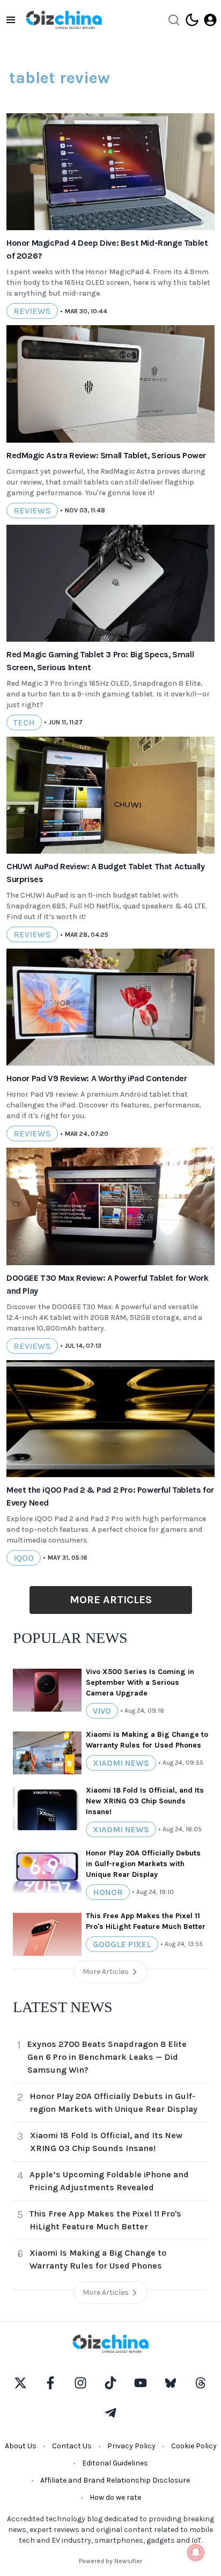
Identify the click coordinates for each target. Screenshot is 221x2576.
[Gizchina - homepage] (64, 20)
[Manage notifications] (196, 2552)
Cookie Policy (194, 2446)
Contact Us (72, 2446)
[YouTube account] (141, 2383)
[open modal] (210, 20)
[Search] (174, 20)
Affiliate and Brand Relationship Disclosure (115, 2480)
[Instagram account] (80, 2383)
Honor (108, 1892)
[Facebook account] (50, 2383)
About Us (21, 2446)
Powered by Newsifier (110, 2561)
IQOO (24, 1558)
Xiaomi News (121, 1763)
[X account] (20, 2383)
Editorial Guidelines (115, 2463)
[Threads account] (201, 2383)
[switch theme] (192, 20)
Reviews (32, 311)
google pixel (122, 1944)
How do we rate (115, 2497)
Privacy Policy (131, 2446)
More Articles (111, 1600)
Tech (24, 722)
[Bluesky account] (171, 2383)
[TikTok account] (110, 2383)
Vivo (102, 1711)
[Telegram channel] (110, 2413)
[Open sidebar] (11, 20)
